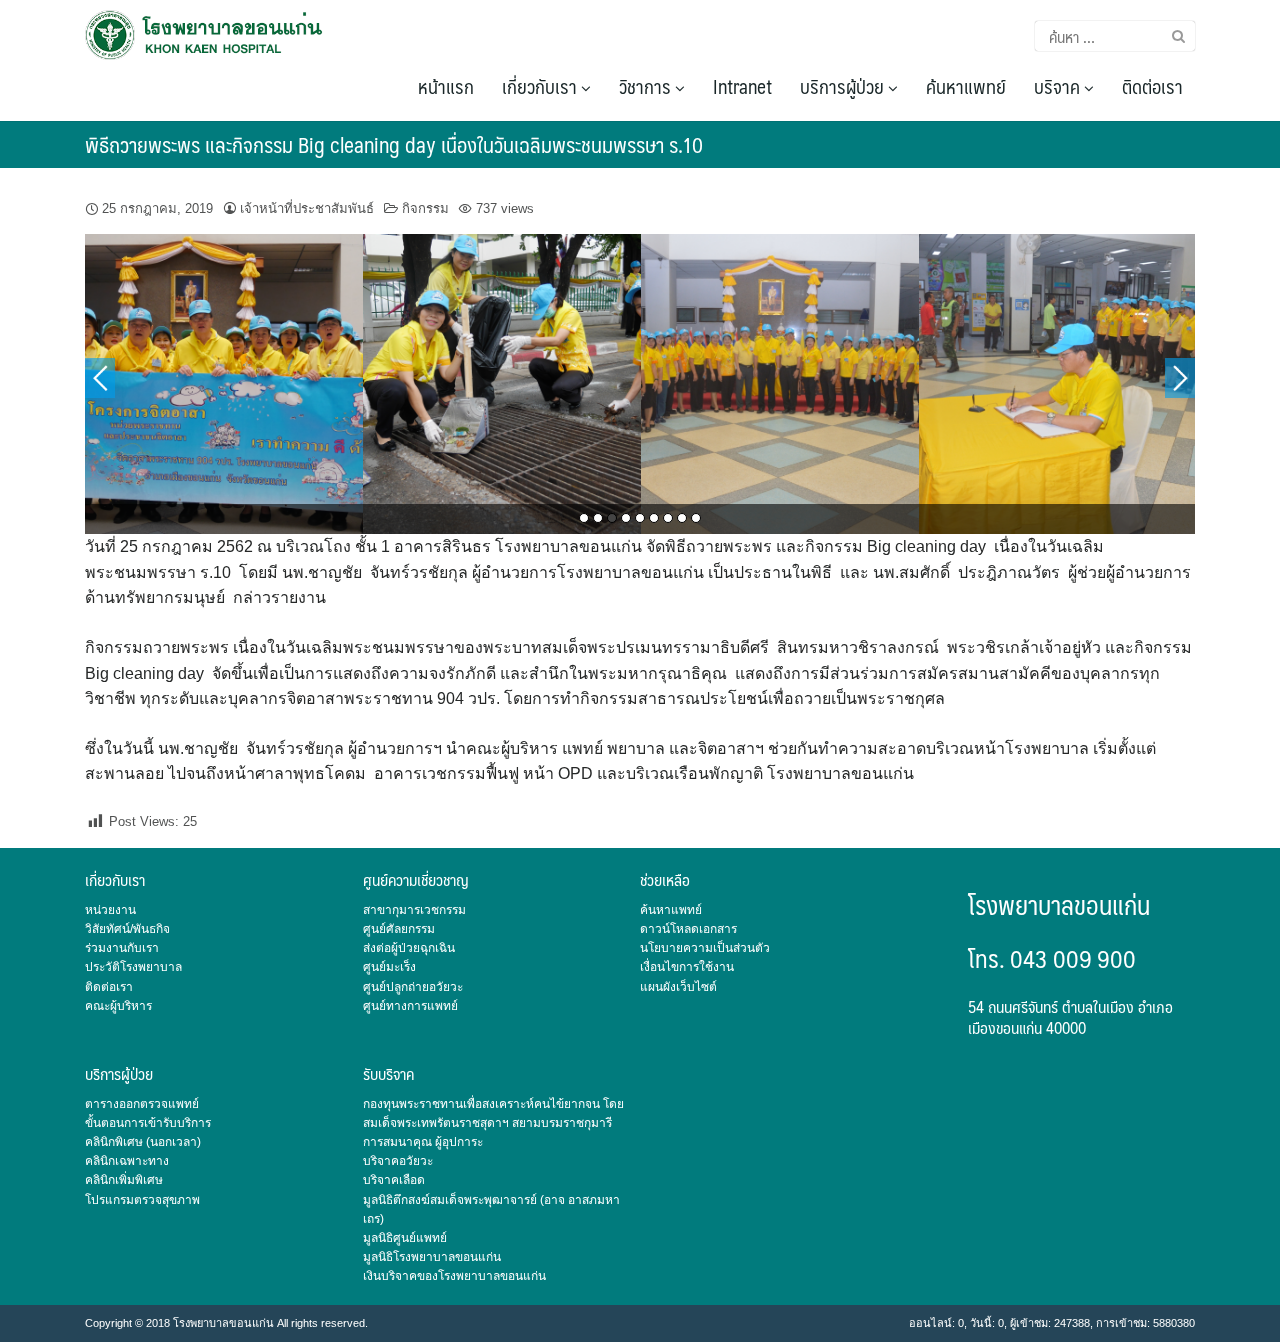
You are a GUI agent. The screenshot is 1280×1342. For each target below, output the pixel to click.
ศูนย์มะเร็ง (389, 967)
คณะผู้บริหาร (118, 1006)
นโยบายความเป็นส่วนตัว (705, 948)
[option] (224, 384)
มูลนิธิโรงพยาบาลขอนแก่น (432, 1257)
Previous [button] (100, 378)
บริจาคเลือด (394, 1180)
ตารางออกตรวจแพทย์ (142, 1104)
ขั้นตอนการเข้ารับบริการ (148, 1123)
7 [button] (668, 518)
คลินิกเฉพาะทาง (127, 1161)
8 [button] (682, 518)
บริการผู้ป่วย (844, 86)
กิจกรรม (425, 208)
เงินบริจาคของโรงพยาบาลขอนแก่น (454, 1276)
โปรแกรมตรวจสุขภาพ (142, 1200)
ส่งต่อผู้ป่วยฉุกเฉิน (409, 948)
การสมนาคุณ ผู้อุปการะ (423, 1142)
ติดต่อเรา (1152, 86)
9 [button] (696, 518)
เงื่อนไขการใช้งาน (687, 967)
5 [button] (640, 518)
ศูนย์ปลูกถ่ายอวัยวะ (413, 987)
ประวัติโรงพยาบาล (133, 967)
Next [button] (1180, 378)
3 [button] (612, 518)
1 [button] (584, 518)
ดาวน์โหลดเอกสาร (688, 929)
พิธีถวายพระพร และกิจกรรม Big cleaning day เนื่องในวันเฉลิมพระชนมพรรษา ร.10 (394, 144)
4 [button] (626, 518)
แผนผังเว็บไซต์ (678, 987)
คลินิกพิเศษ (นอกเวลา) (143, 1142)
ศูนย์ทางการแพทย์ (410, 1006)
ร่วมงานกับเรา (122, 948)
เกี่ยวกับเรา (541, 86)
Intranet (742, 86)
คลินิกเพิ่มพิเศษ (124, 1180)
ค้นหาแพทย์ (966, 86)
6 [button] (654, 518)
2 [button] (598, 518)
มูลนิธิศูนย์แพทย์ (405, 1238)
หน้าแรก (446, 86)
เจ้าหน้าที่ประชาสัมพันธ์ (307, 208)
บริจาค (1059, 86)
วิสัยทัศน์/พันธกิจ (127, 929)
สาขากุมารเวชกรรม (414, 910)
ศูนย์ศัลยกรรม (399, 929)
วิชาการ (647, 86)
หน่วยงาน (110, 910)
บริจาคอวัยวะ (398, 1161)
